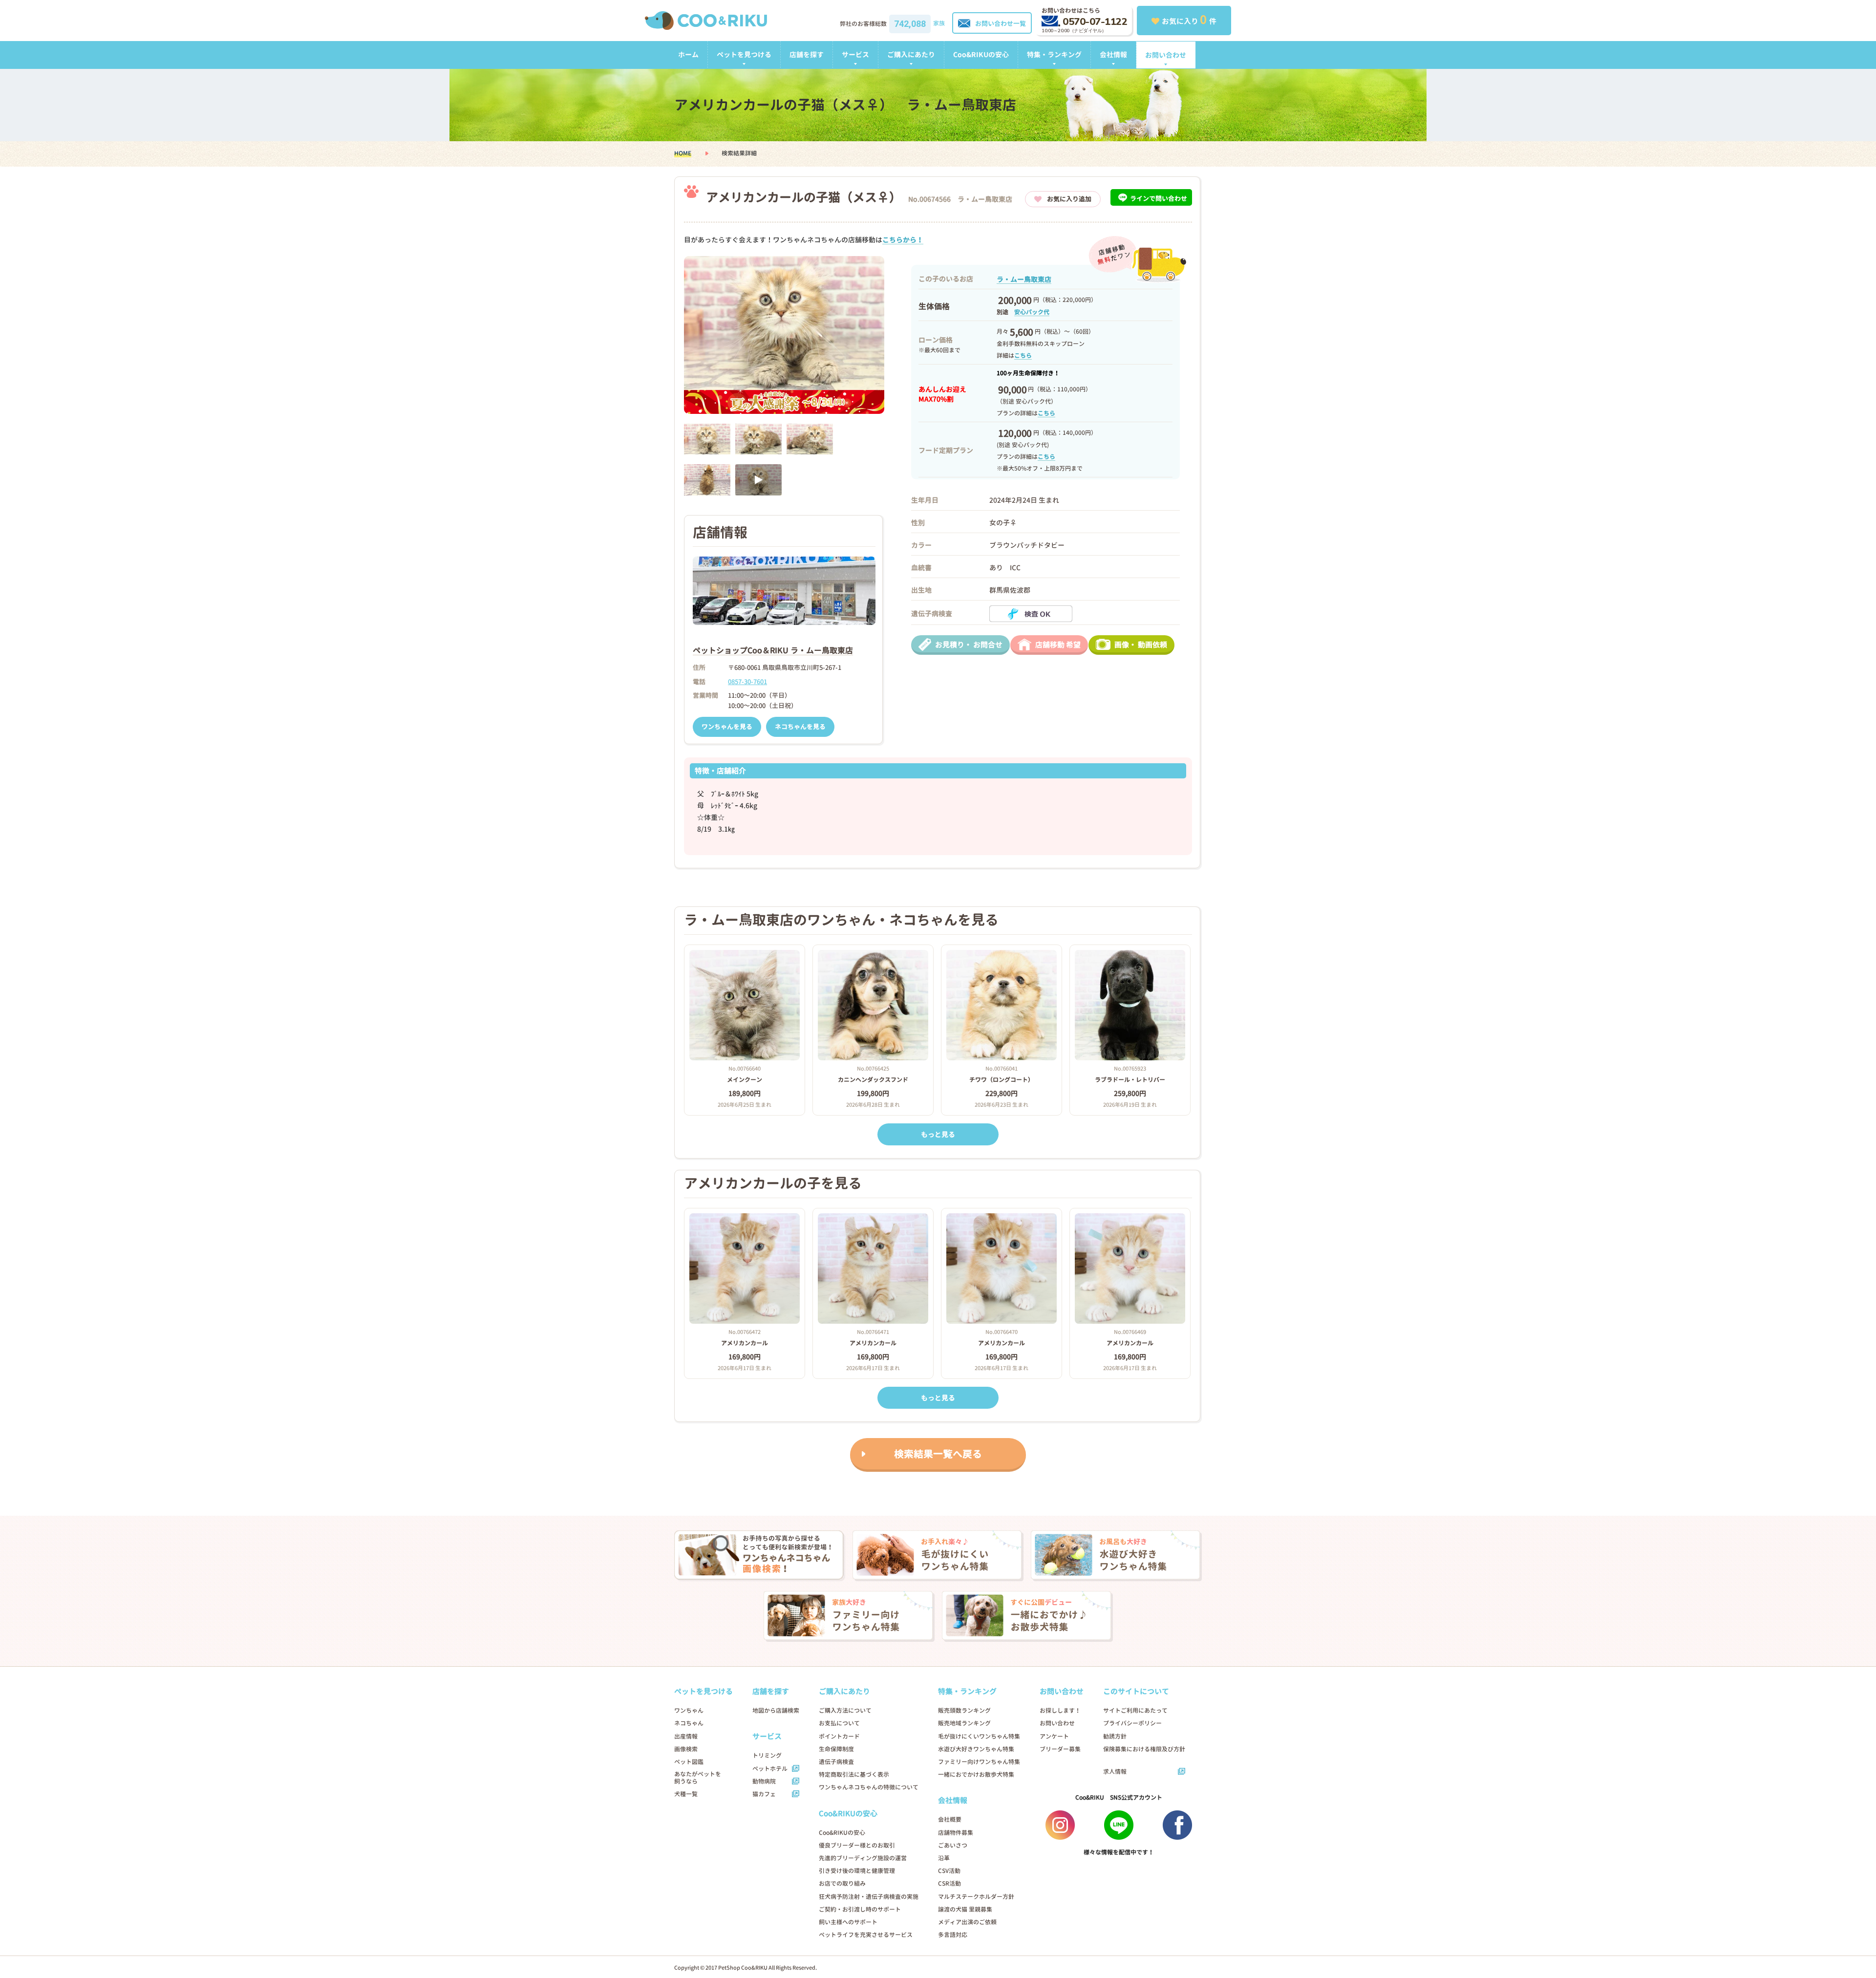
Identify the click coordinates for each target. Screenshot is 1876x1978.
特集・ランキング (1054, 54)
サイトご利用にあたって (1135, 1710)
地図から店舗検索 (776, 1710)
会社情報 (1113, 54)
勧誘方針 (1115, 1736)
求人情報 (1115, 1772)
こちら (1023, 355)
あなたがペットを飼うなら (698, 1778)
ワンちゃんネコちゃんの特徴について (869, 1787)
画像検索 (686, 1749)
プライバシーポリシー (1132, 1723)
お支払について (839, 1723)
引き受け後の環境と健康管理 (857, 1871)
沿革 (944, 1858)
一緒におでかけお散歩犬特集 (976, 1774)
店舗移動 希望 (1058, 645)
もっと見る (938, 1134)
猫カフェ (764, 1794)
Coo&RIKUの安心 (981, 54)
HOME (683, 153)
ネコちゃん (689, 1723)
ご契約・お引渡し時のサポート (860, 1909)
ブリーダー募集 (1060, 1749)
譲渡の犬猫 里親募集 (965, 1909)
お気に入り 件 (1189, 20)
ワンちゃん (689, 1710)
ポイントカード (839, 1736)
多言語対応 (953, 1935)
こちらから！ (903, 240)
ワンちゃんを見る (727, 727)
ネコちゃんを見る (800, 727)
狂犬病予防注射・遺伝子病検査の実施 (869, 1897)
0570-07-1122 (1095, 22)
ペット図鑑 (689, 1762)
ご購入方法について (845, 1710)
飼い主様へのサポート (848, 1922)
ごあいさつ (953, 1845)
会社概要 (950, 1819)
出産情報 (686, 1736)
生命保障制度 (836, 1749)
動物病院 (764, 1781)
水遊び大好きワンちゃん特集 (976, 1749)
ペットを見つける (744, 54)
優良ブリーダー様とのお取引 (857, 1845)
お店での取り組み (842, 1883)
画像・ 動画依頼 (1141, 645)
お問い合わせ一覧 (1001, 23)
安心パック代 (1032, 312)
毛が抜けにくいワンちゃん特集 (979, 1736)
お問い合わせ (1166, 55)
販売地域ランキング (964, 1723)
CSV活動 (949, 1871)
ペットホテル (770, 1769)
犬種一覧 (686, 1794)
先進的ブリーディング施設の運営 (863, 1858)
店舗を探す (807, 54)
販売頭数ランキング (964, 1710)
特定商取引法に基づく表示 (854, 1774)
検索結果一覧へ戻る (938, 1454)
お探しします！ (1060, 1710)
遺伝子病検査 (836, 1762)
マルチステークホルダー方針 (976, 1897)
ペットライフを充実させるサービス (866, 1935)
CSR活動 (949, 1883)
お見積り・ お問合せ (969, 645)
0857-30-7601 (747, 682)
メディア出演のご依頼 (967, 1922)
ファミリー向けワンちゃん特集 (979, 1762)
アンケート (1054, 1736)
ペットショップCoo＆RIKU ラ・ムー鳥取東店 (773, 650)
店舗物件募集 (956, 1833)
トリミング (767, 1755)
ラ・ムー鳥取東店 (1024, 279)
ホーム (688, 54)
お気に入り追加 (1069, 199)
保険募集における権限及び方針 (1144, 1749)
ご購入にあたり (911, 54)
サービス (855, 54)
